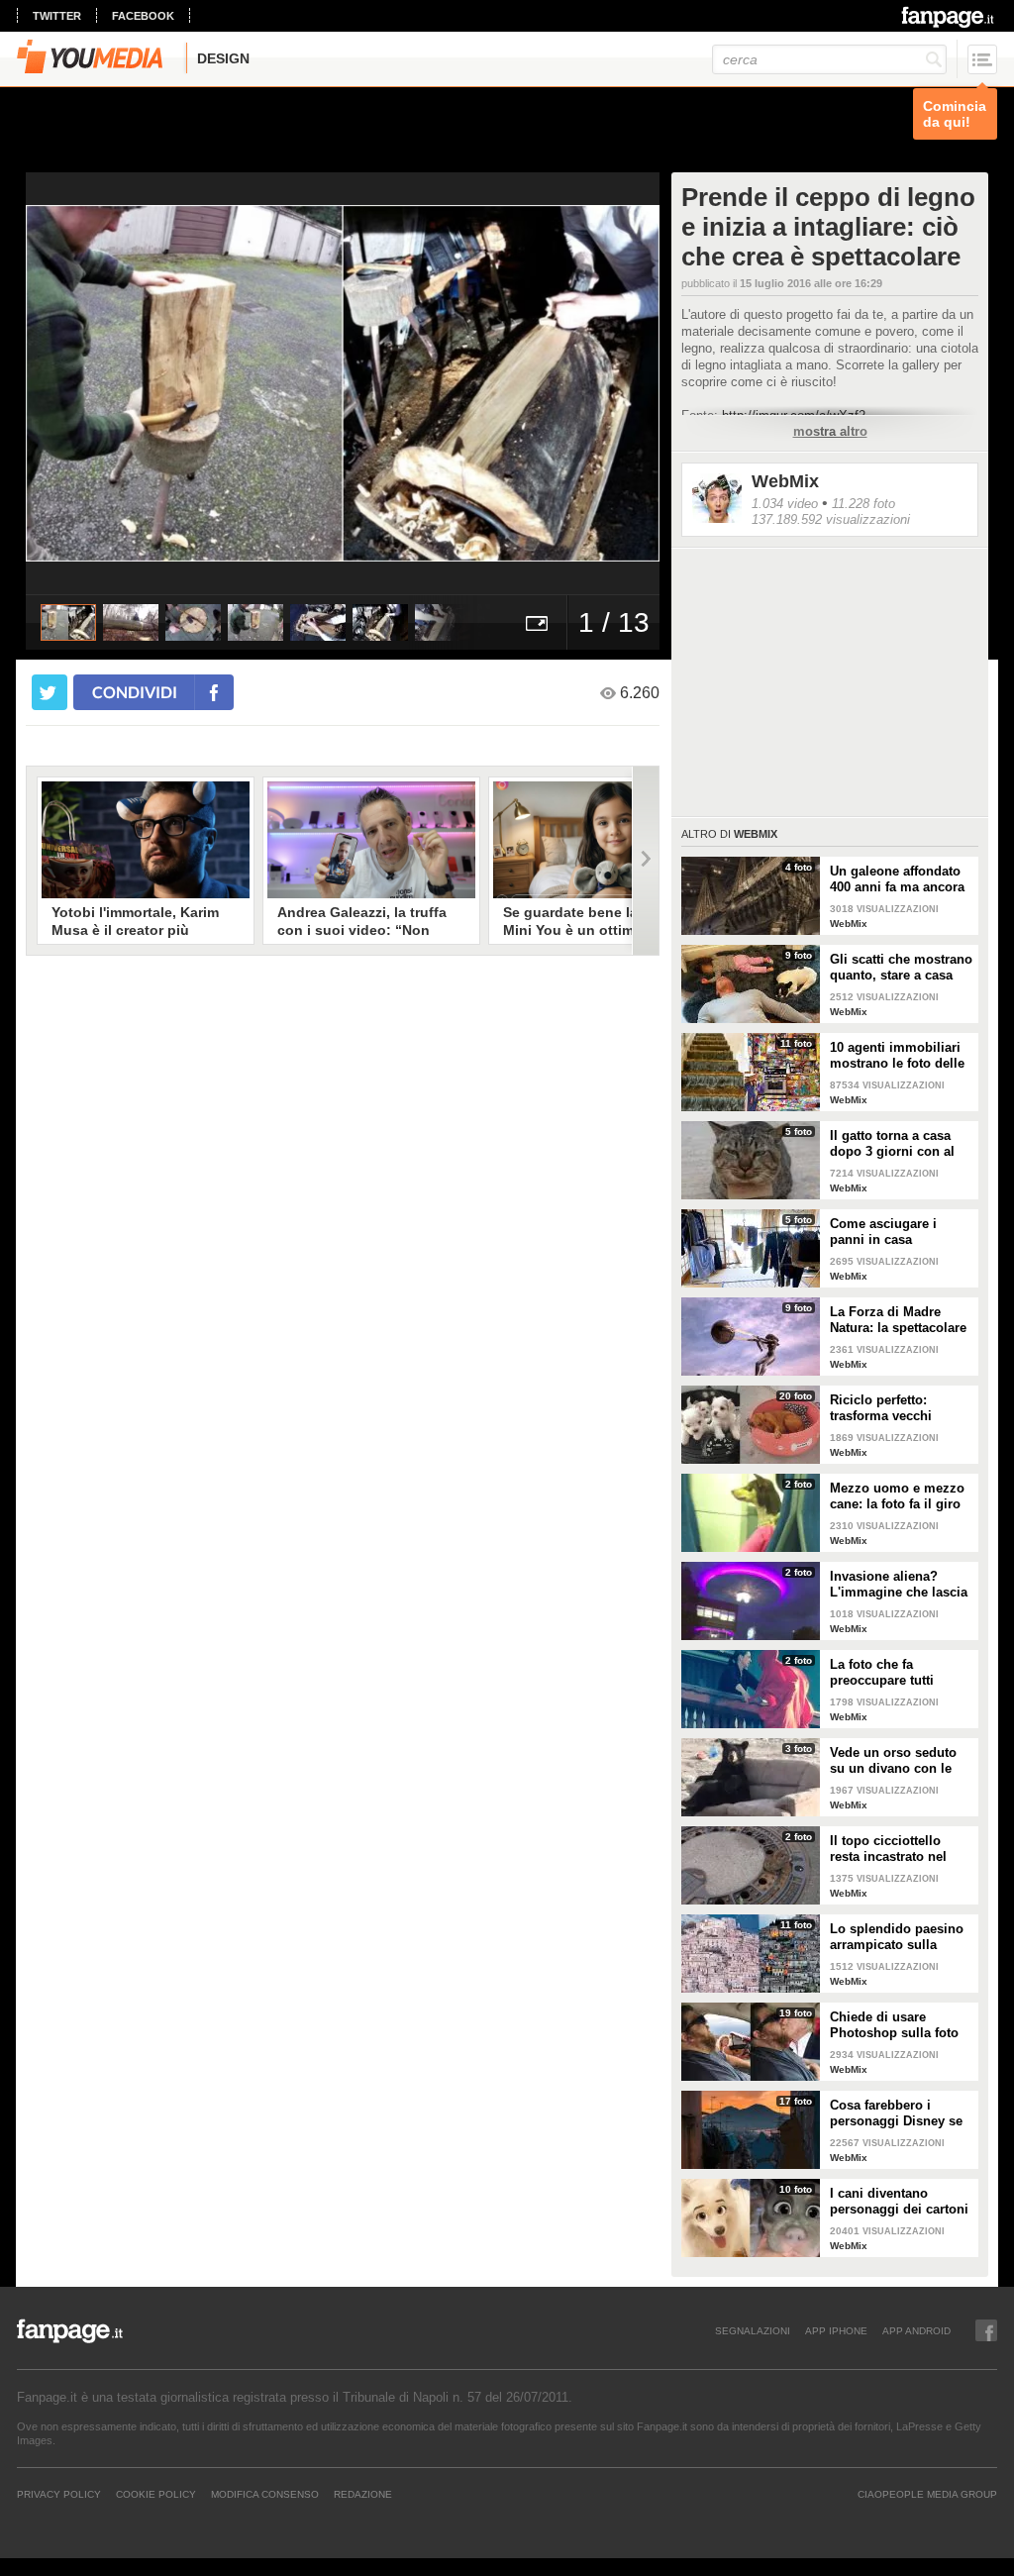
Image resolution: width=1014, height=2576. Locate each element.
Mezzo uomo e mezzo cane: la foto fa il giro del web (897, 1496)
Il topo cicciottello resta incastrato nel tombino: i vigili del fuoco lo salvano (890, 1849)
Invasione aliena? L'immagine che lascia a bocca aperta (899, 1585)
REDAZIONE (363, 2494)
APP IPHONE (836, 2330)
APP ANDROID (916, 2330)
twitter (57, 16)
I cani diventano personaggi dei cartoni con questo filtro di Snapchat (899, 2202)
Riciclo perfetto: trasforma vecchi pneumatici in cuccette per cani (899, 1408)
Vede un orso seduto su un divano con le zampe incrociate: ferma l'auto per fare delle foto (893, 1761)
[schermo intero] (537, 622)
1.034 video (785, 504)
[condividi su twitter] (50, 692)
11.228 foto (863, 504)
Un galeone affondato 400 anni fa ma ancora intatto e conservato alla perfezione (897, 879)
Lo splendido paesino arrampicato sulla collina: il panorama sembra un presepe (897, 1937)
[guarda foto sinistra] (89, 383)
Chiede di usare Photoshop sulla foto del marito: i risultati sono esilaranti (894, 2025)
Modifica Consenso (265, 2494)
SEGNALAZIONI (753, 2330)
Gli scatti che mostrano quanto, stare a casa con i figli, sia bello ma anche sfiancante (901, 968)
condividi (135, 692)
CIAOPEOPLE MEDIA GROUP (927, 2494)
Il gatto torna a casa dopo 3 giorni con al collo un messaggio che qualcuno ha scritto (892, 1144)
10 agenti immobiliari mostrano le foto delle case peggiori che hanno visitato (897, 1056)
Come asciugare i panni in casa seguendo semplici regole (888, 1232)
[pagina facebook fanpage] (986, 2330)
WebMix (785, 481)
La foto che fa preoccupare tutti (882, 1672)
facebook (143, 16)
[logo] (949, 17)
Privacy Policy (59, 2494)
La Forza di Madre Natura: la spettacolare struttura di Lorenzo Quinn (898, 1320)
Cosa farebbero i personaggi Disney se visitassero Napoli (896, 2113)
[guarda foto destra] (406, 383)
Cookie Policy (156, 2494)
